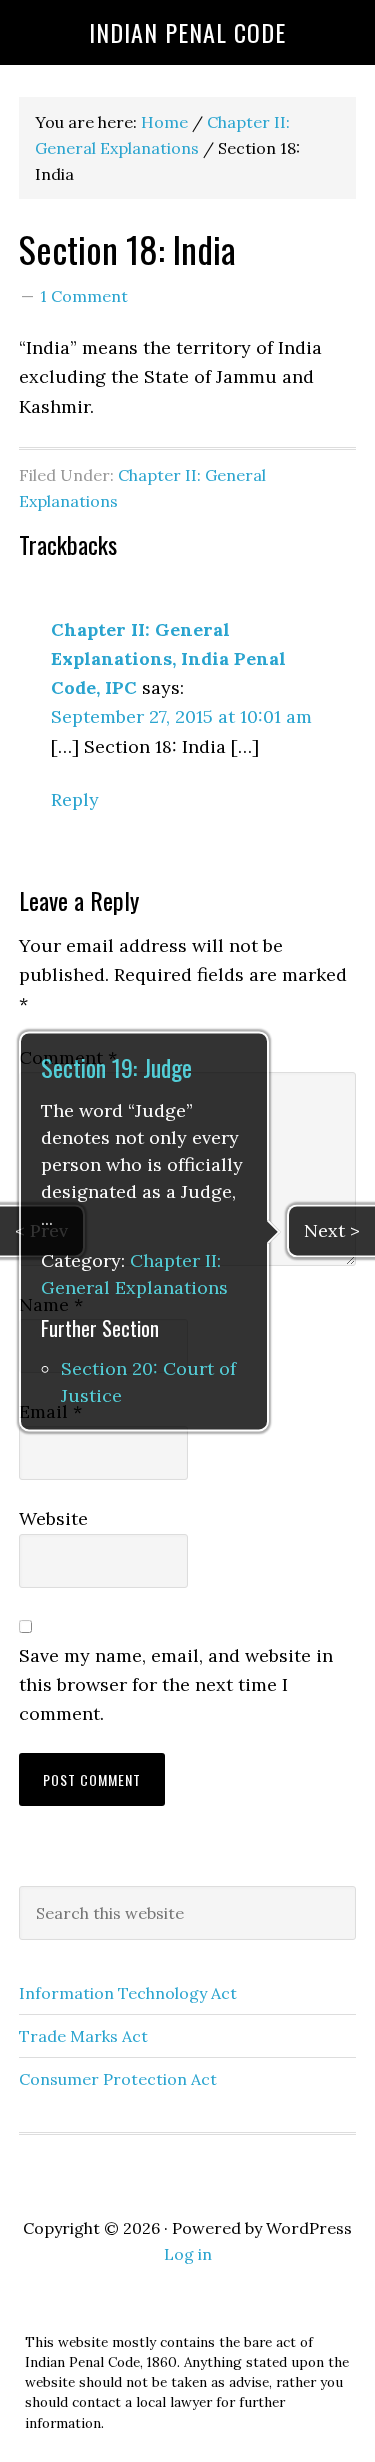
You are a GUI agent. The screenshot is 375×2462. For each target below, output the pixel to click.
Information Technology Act (128, 1993)
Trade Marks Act (83, 2036)
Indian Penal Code (187, 32)
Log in (188, 2254)
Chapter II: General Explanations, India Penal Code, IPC (168, 659)
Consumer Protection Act (118, 2079)
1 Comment (84, 296)
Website (53, 1518)
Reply (75, 799)
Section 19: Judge (116, 1067)
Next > (332, 1230)
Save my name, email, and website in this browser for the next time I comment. (176, 1685)
